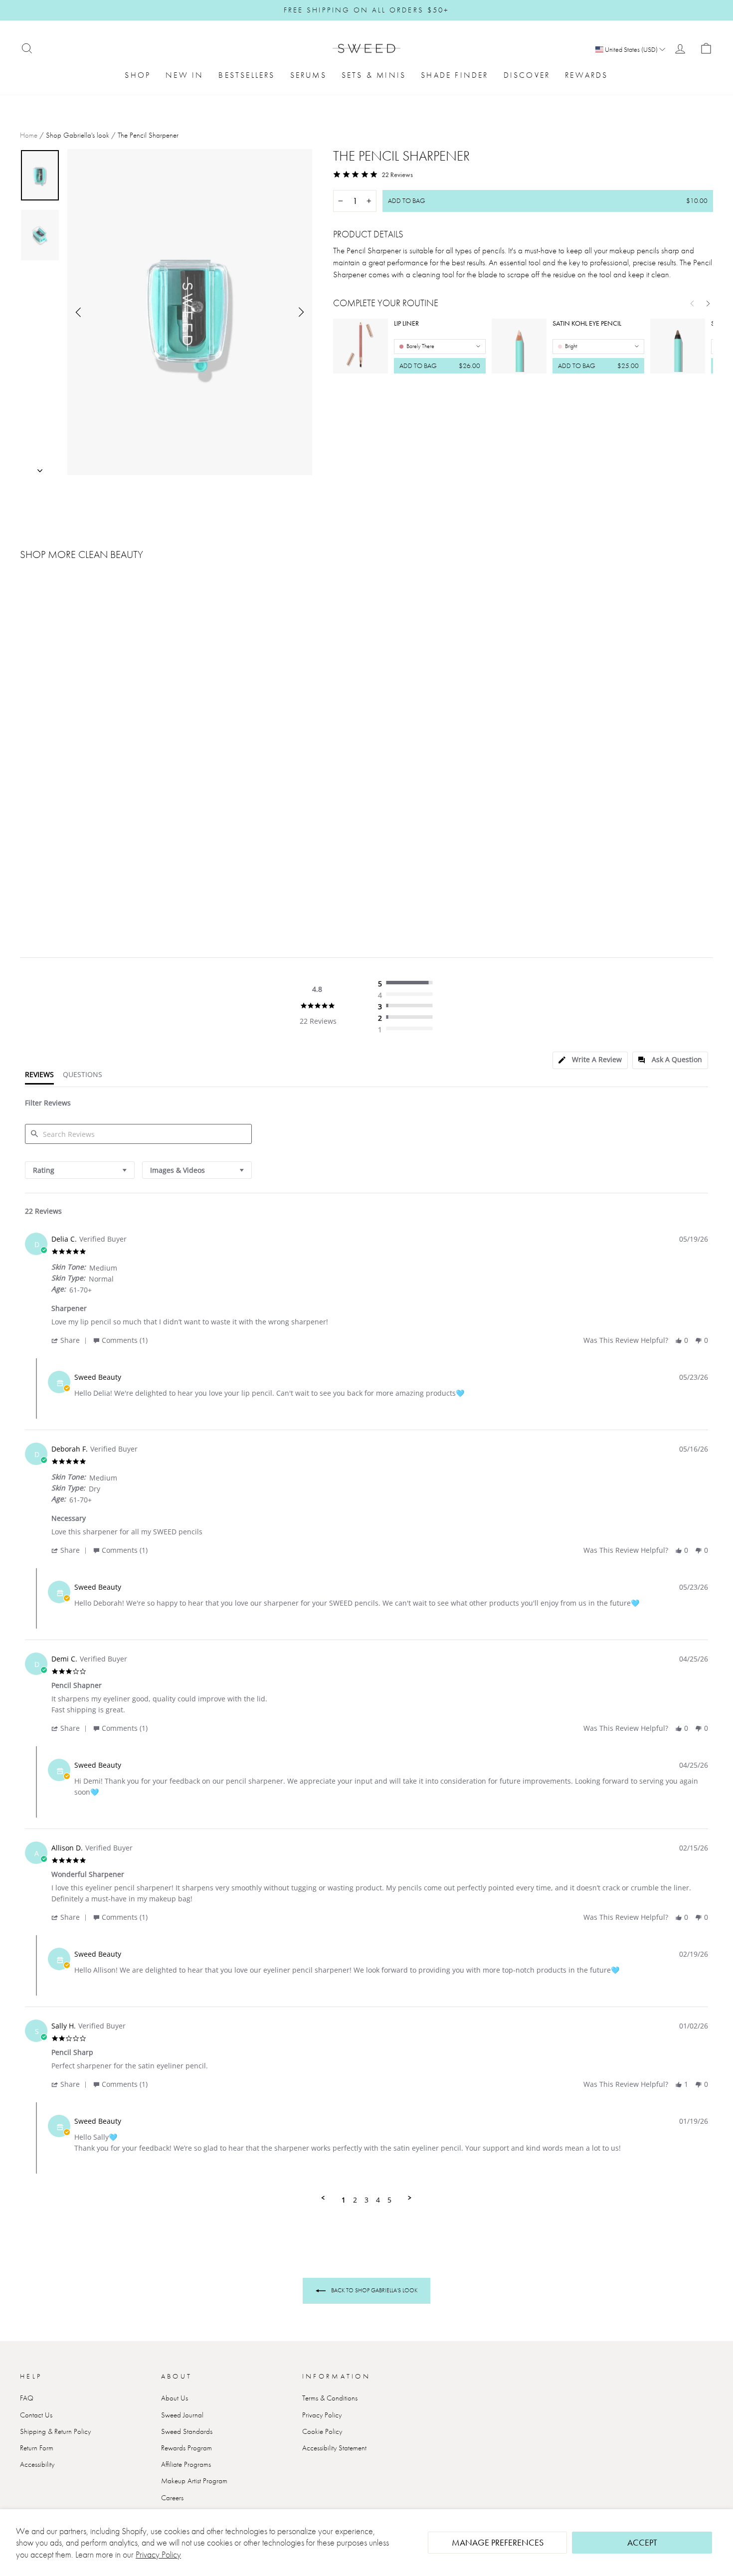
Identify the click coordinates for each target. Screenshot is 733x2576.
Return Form (37, 2448)
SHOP (138, 75)
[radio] (408, 983)
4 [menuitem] (378, 2200)
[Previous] (692, 303)
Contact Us (36, 2415)
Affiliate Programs (186, 2464)
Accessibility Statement (334, 2448)
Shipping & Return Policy (55, 2431)
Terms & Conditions (330, 2398)
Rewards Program (186, 2448)
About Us (175, 2398)
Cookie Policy (322, 2431)
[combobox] (80, 1170)
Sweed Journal (182, 2415)
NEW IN (184, 75)
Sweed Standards (187, 2431)
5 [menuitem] (389, 2200)
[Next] (708, 303)
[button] (71, 1340)
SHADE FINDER (455, 75)
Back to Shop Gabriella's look (373, 2290)
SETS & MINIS (374, 75)
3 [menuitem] (366, 2200)
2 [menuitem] (355, 2200)
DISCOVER (527, 75)
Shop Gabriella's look (78, 135)
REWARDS (586, 75)
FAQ (27, 2398)
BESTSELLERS (247, 75)
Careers (172, 2498)
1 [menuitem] (344, 2200)
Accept (642, 2542)
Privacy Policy (158, 2554)
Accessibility (37, 2464)
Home (29, 135)
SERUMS (308, 75)
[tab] (590, 1060)
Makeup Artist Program (194, 2481)
